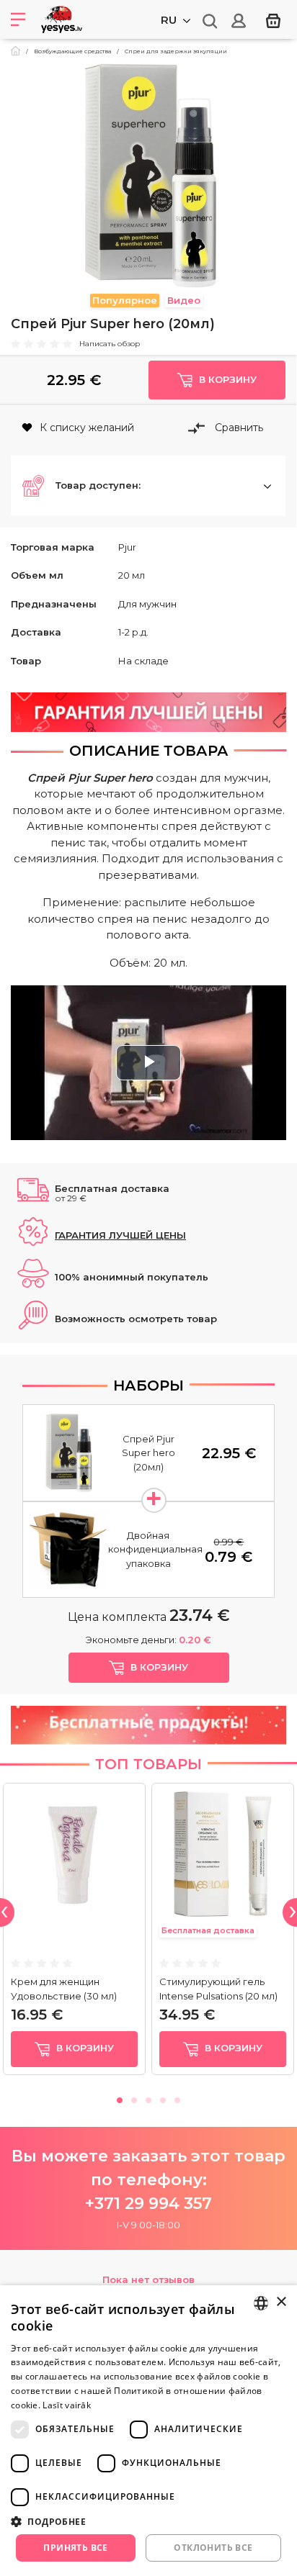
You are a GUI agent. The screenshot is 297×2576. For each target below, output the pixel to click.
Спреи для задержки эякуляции (176, 51)
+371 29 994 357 (148, 2204)
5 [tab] (177, 2098)
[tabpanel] (74, 1932)
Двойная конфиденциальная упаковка (155, 1549)
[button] (148, 486)
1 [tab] (120, 2098)
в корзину (84, 2048)
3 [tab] (148, 2098)
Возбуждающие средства (72, 51)
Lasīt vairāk (67, 2405)
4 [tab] (163, 2098)
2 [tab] (134, 2098)
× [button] (281, 2302)
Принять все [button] (75, 2548)
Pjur (127, 547)
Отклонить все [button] (213, 2548)
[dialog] (148, 2431)
